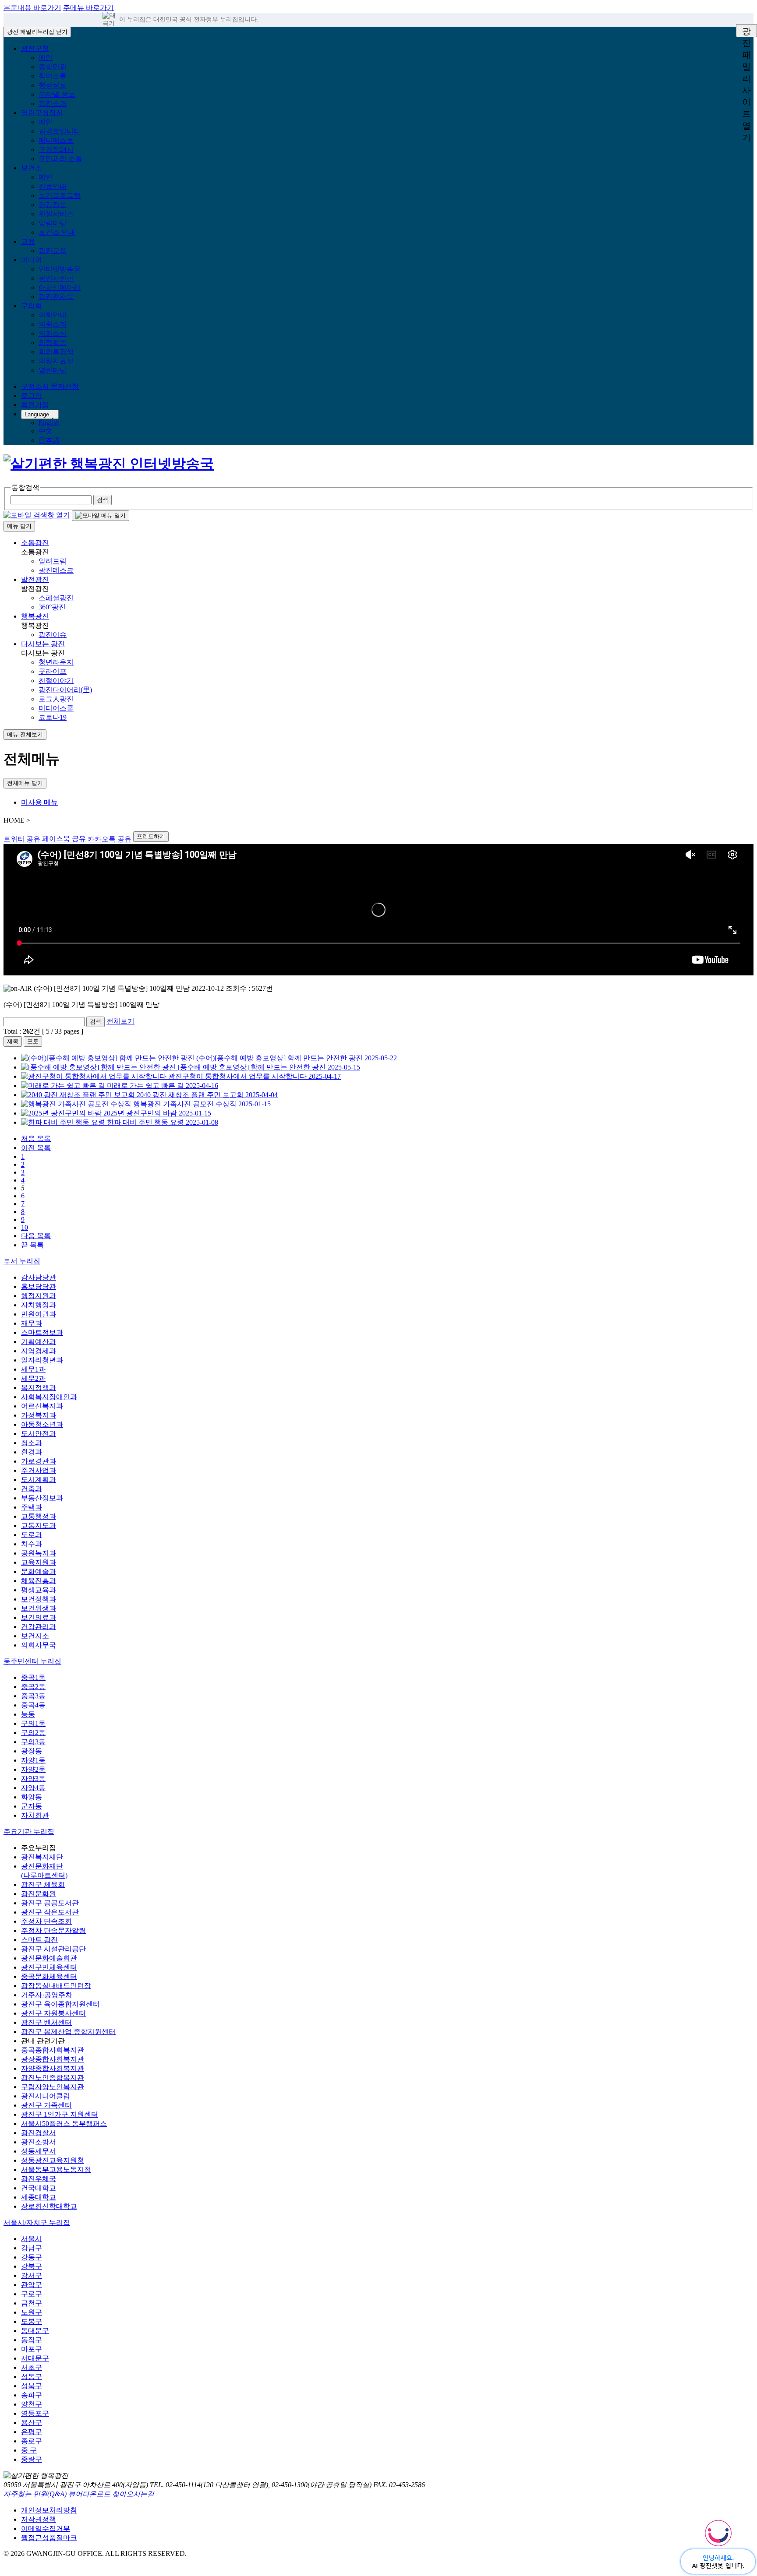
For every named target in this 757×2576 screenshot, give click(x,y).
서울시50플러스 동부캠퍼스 (64, 2124)
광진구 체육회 (43, 1884)
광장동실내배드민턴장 (56, 1986)
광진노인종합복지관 (53, 2078)
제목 (13, 1041)
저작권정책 (39, 2519)
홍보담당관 (39, 1286)
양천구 (32, 2404)
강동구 (32, 2257)
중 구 (29, 2450)
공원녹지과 (39, 1553)
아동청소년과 (42, 1424)
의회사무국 (39, 1645)
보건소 (32, 168)
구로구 (32, 2294)
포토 (33, 1041)
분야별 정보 (57, 94)
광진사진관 (56, 278)
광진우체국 (39, 2179)
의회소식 (53, 333)
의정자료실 (56, 361)
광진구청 (35, 48)
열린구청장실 (42, 113)
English (49, 423)
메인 (46, 58)
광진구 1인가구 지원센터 (60, 2114)
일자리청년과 (42, 1360)
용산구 (32, 2423)
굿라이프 (53, 671)
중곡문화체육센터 (49, 1976)
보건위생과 (39, 1608)
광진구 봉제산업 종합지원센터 (68, 2032)
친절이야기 (56, 681)
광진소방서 (39, 2142)
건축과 (32, 1489)
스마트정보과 (42, 1332)
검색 (96, 1022)
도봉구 (32, 2321)
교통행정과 (39, 1516)
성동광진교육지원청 (53, 2160)
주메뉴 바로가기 (88, 8)
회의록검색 (56, 352)
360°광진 (52, 607)
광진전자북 (56, 297)
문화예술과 (39, 1571)
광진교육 (53, 251)
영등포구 (35, 2413)
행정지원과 (39, 1296)
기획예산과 (39, 1342)
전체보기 (120, 1021)
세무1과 (33, 1369)
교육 (28, 241)
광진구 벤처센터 (46, 2022)
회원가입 (35, 405)
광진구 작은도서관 (50, 1912)
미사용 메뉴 (39, 802)
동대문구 (35, 2331)
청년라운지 (56, 662)
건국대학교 (39, 2188)
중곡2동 (33, 1687)
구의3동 (33, 1742)
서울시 (32, 2239)
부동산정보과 (42, 1498)
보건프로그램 (60, 195)
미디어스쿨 (56, 708)
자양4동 (33, 1788)
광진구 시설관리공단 (53, 1949)
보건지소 (35, 1636)
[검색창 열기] (37, 515)
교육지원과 (39, 1562)
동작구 (32, 2340)
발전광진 (35, 579)
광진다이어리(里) (65, 690)
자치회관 (35, 1815)
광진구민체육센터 (49, 1967)
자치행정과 (39, 1305)
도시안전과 (39, 1434)
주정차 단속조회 (46, 1921)
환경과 (32, 1452)
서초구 (32, 2367)
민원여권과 (39, 1314)
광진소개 (53, 104)
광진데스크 (56, 570)
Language (37, 414)
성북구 (32, 2386)
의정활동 (53, 343)
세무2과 (33, 1378)
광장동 (32, 1751)
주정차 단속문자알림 (53, 1930)
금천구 (32, 2303)
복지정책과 (39, 1388)
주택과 (32, 1507)
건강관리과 (39, 1627)
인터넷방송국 (60, 269)
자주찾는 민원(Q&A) (35, 2494)
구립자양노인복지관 (53, 2087)
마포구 (32, 2349)
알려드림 (53, 561)
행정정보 (53, 85)
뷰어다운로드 (89, 2494)
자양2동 (33, 1769)
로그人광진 (56, 699)
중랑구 (32, 2459)
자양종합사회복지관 (53, 2068)
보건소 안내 (57, 232)
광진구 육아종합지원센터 (60, 2004)
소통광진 (35, 543)
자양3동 (33, 1779)
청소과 (32, 1443)
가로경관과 (39, 1461)
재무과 (32, 1323)
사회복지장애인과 (49, 1397)
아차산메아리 (60, 287)
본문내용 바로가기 (32, 8)
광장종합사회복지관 (53, 2059)
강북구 (32, 2266)
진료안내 (53, 186)
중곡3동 (33, 1696)
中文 (46, 431)
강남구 (32, 2248)
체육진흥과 (39, 1581)
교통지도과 (39, 1526)
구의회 (32, 306)
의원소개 (53, 324)
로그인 (32, 396)
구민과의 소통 (60, 159)
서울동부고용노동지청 (56, 2170)
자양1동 (33, 1760)
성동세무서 (39, 2151)
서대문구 (35, 2358)
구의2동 (33, 1733)
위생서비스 (56, 214)
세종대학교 (39, 2197)
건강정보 (53, 205)
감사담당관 (39, 1277)
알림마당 (53, 223)
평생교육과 (39, 1590)
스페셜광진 (56, 598)
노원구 (32, 2312)
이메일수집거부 (46, 2528)
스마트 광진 (39, 1940)
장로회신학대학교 (49, 2206)
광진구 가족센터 (46, 2105)
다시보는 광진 (43, 644)
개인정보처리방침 (49, 2510)
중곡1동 (33, 1677)
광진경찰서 (39, 2133)
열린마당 (53, 370)
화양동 (32, 1797)
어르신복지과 (42, 1406)
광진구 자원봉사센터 (53, 2013)
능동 (28, 1714)
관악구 (32, 2285)
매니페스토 (56, 140)
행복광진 (35, 616)
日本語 (49, 440)
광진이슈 (53, 635)
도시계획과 (39, 1480)
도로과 (32, 1535)
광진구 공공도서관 (50, 1903)
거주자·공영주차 (47, 1995)
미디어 (32, 260)
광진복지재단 (42, 1857)
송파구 (32, 2395)
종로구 (32, 2441)
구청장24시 (56, 150)
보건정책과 (39, 1599)
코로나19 (53, 717)
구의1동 (33, 1723)
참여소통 (53, 76)
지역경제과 (39, 1351)
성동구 (32, 2377)
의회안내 (53, 315)
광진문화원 (39, 1894)
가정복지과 (39, 1415)
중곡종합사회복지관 (53, 2050)
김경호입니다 (60, 131)
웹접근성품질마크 (49, 2538)
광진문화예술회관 (49, 1958)
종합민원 (53, 67)
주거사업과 (39, 1470)
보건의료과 (39, 1617)
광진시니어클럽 (46, 2096)
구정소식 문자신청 (50, 386)
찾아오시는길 (133, 2494)
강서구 (32, 2275)
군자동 (32, 1806)
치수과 (32, 1544)
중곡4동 (33, 1705)
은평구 (32, 2432)
